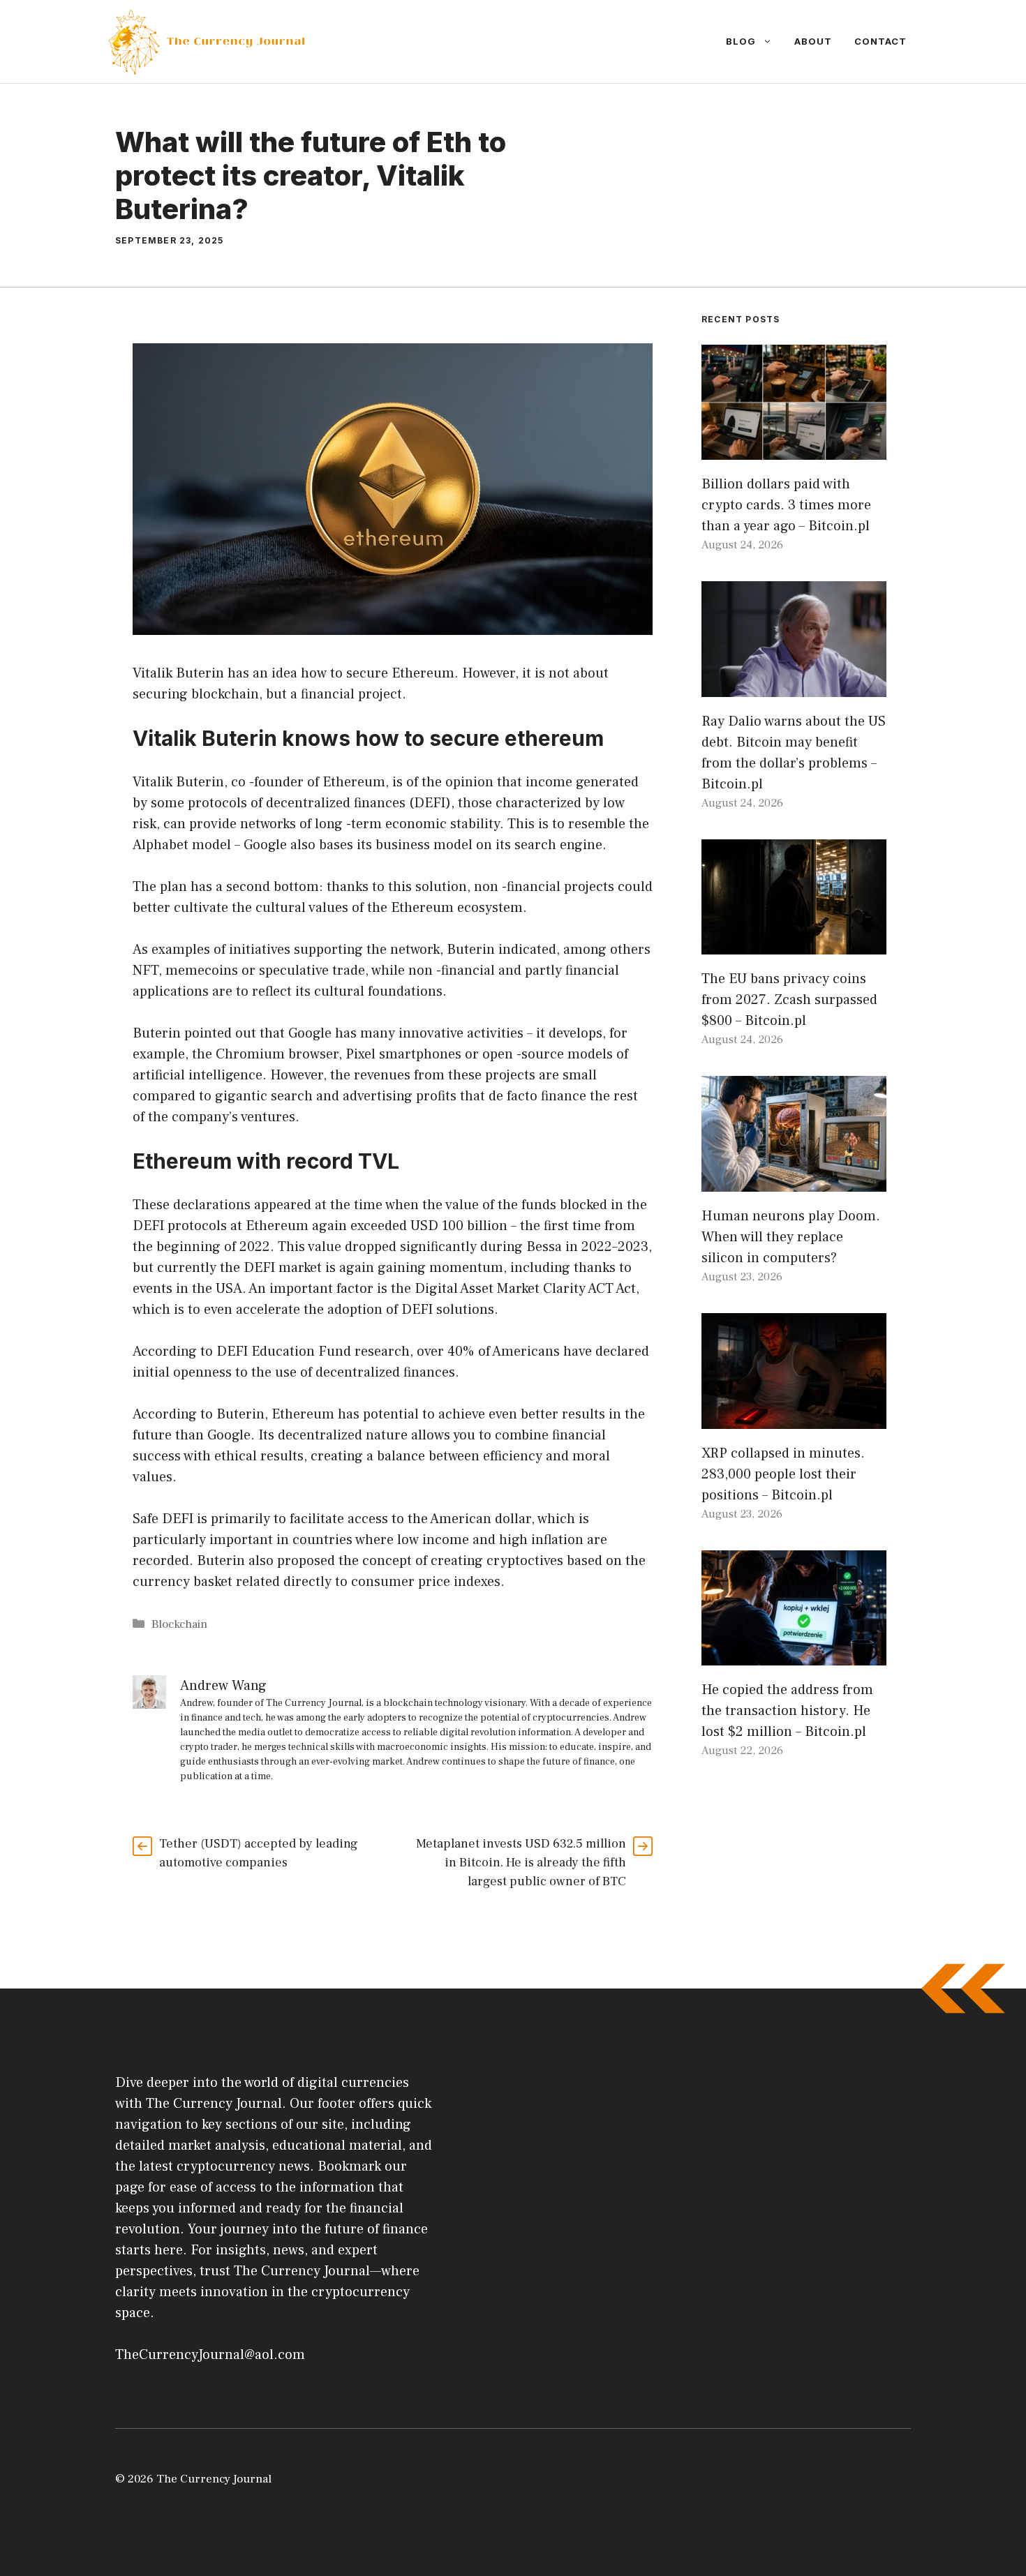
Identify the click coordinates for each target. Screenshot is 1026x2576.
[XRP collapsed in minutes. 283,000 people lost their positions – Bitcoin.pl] (794, 1418)
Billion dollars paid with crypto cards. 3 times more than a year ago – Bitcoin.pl (786, 505)
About (813, 41)
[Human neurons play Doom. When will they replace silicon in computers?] (794, 1181)
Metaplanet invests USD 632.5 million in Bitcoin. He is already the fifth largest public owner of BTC (521, 1863)
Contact (880, 41)
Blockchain (179, 1624)
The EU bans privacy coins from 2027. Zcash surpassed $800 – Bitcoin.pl (789, 1000)
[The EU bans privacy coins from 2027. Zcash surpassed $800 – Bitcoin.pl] (794, 944)
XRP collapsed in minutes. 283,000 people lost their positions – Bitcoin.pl (783, 1474)
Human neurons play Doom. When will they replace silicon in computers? (791, 1237)
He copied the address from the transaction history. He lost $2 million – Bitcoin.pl (787, 1711)
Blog (741, 41)
